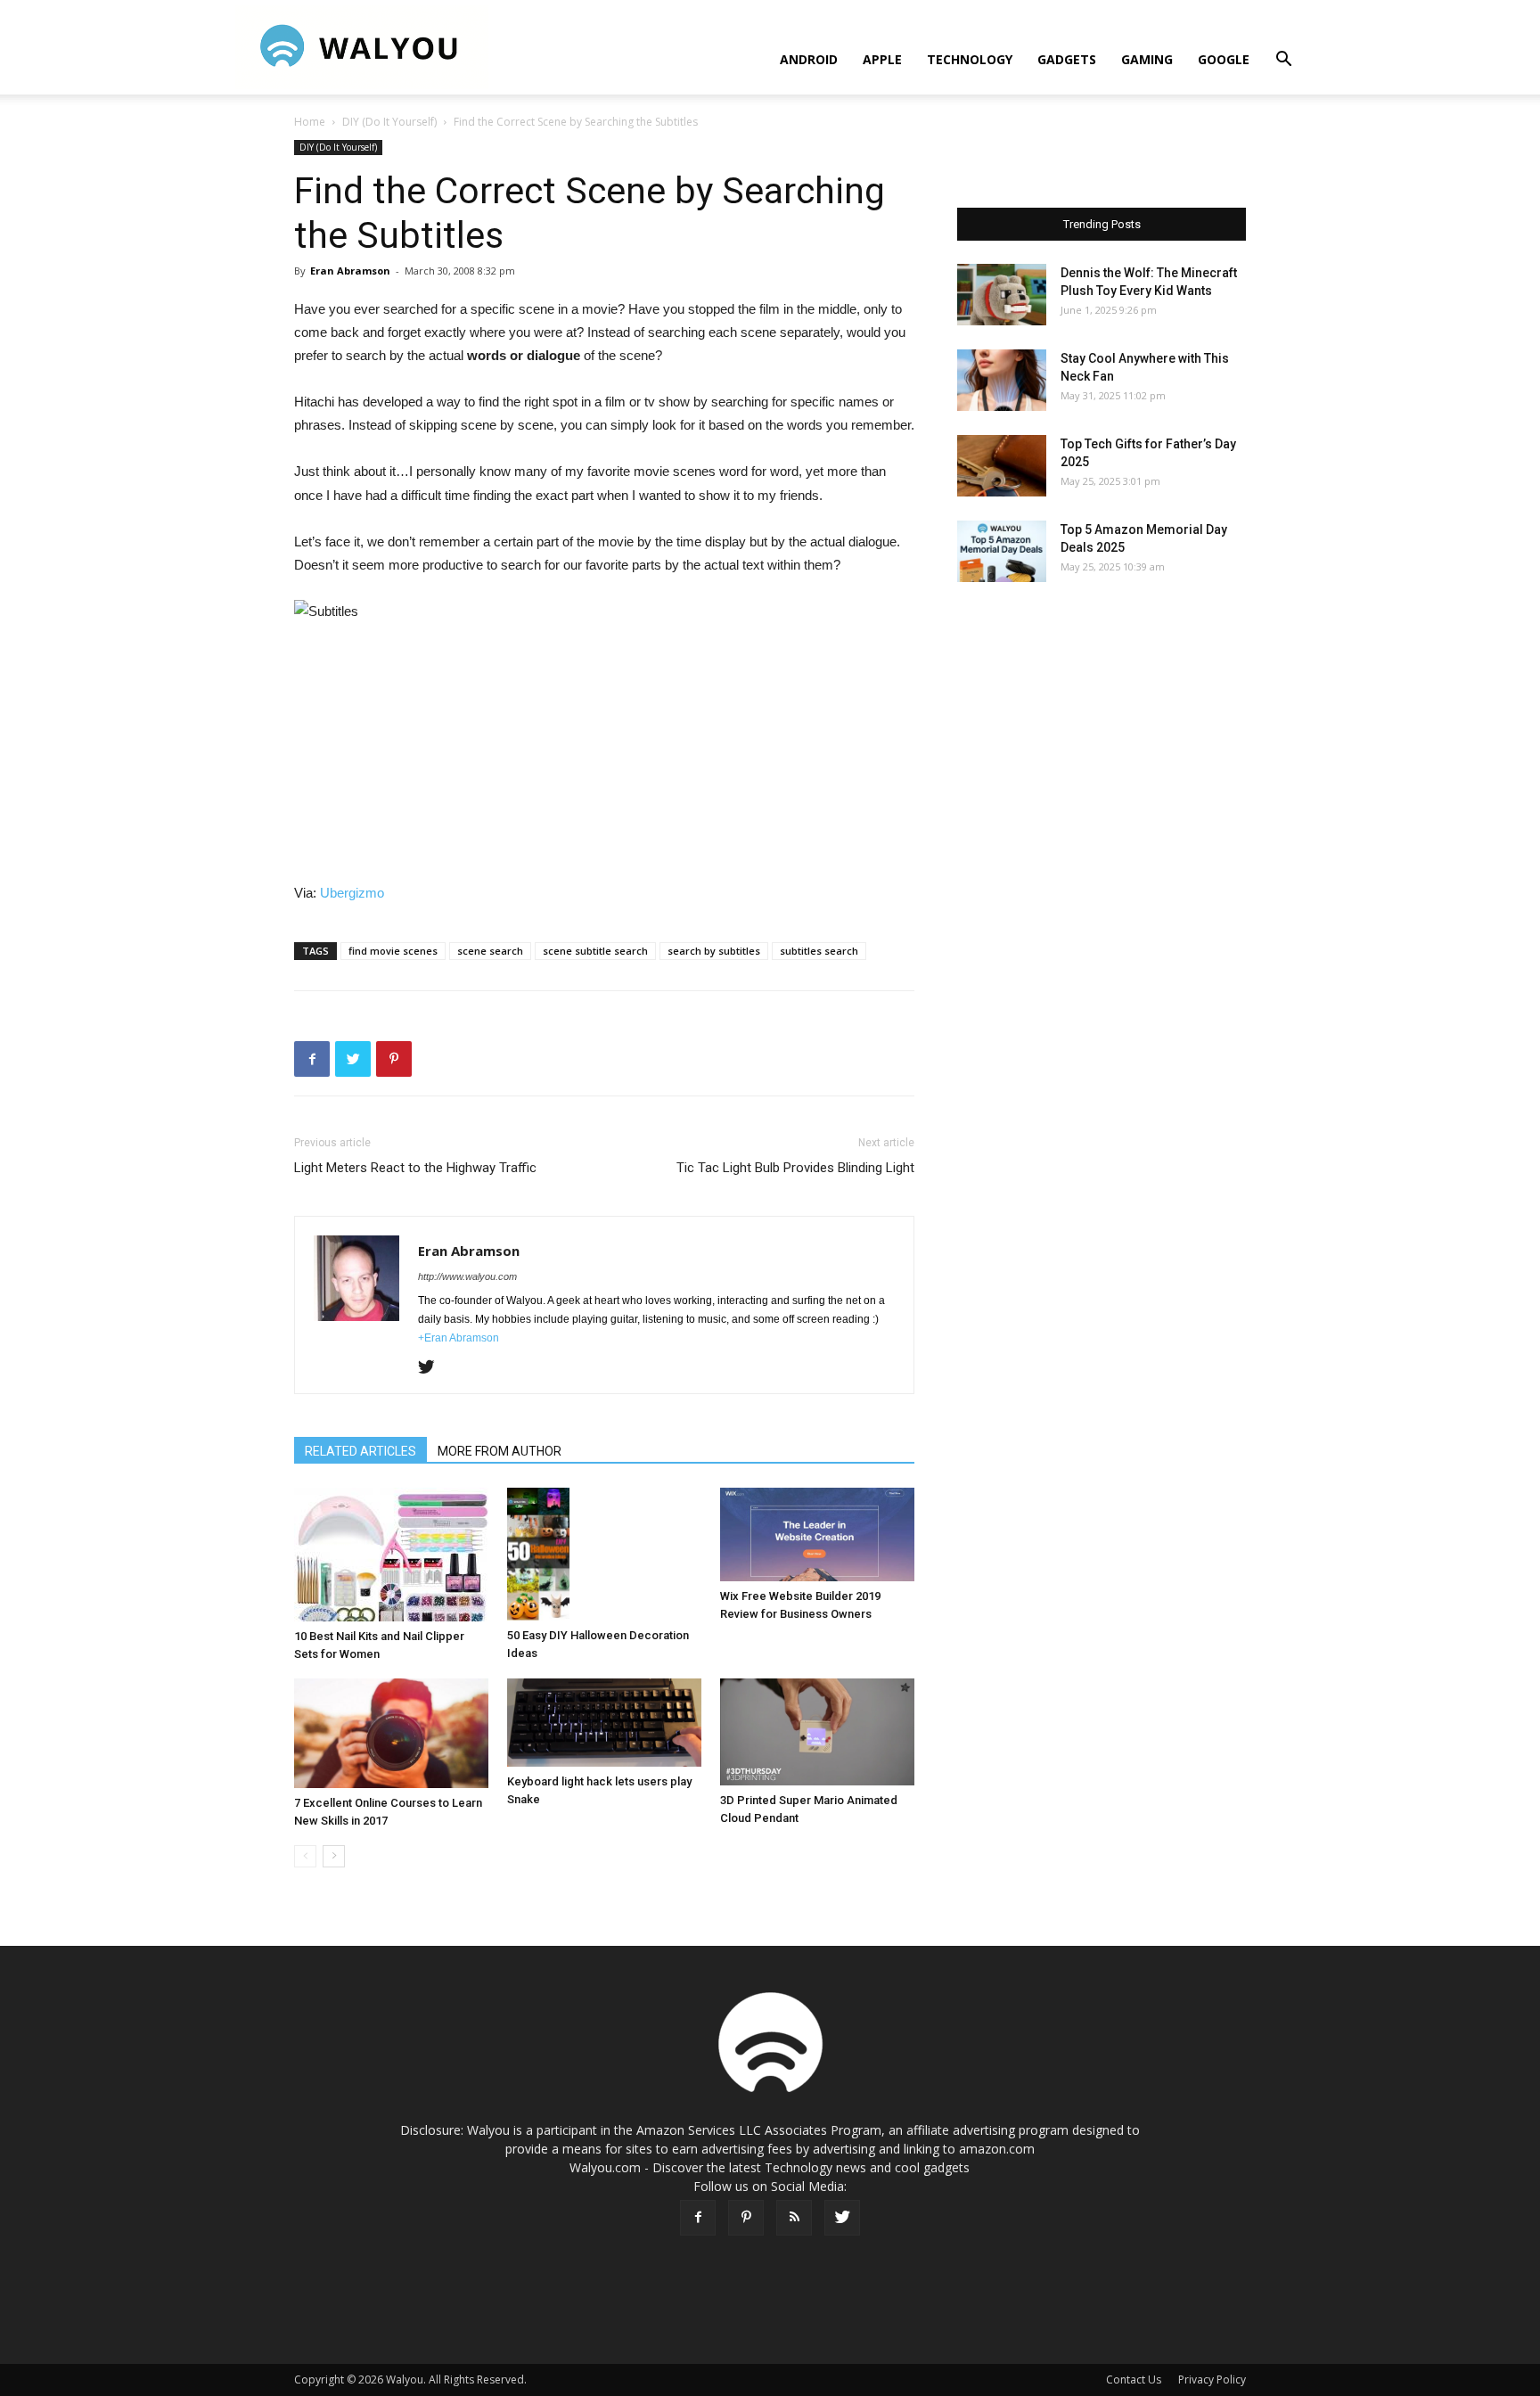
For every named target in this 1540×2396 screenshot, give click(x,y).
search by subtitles (714, 951)
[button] (1283, 61)
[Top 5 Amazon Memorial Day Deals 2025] (1002, 551)
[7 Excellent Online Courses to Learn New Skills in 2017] (391, 1733)
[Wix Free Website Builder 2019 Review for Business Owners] (817, 1534)
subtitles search (819, 951)
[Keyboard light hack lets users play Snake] (604, 1723)
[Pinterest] (746, 2218)
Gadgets (1067, 59)
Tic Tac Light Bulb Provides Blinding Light (795, 1168)
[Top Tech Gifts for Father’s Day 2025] (1002, 466)
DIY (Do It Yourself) (389, 122)
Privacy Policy (1212, 2380)
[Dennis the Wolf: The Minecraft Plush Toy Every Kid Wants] (1002, 295)
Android (809, 59)
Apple (882, 59)
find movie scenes (393, 951)
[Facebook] (698, 2218)
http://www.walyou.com (467, 1276)
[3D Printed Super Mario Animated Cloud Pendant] (817, 1732)
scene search (490, 951)
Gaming (1147, 59)
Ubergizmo (352, 893)
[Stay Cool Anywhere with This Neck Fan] (1002, 380)
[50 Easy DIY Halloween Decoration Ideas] (604, 1554)
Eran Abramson (350, 271)
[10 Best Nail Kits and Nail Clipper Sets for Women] (391, 1555)
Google (1224, 59)
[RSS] (794, 2218)
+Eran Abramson (459, 1338)
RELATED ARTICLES (360, 1451)
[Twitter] (433, 1368)
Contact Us (1134, 2380)
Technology (970, 59)
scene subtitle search (595, 951)
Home (310, 122)
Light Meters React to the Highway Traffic (415, 1168)
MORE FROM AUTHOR (500, 1451)
